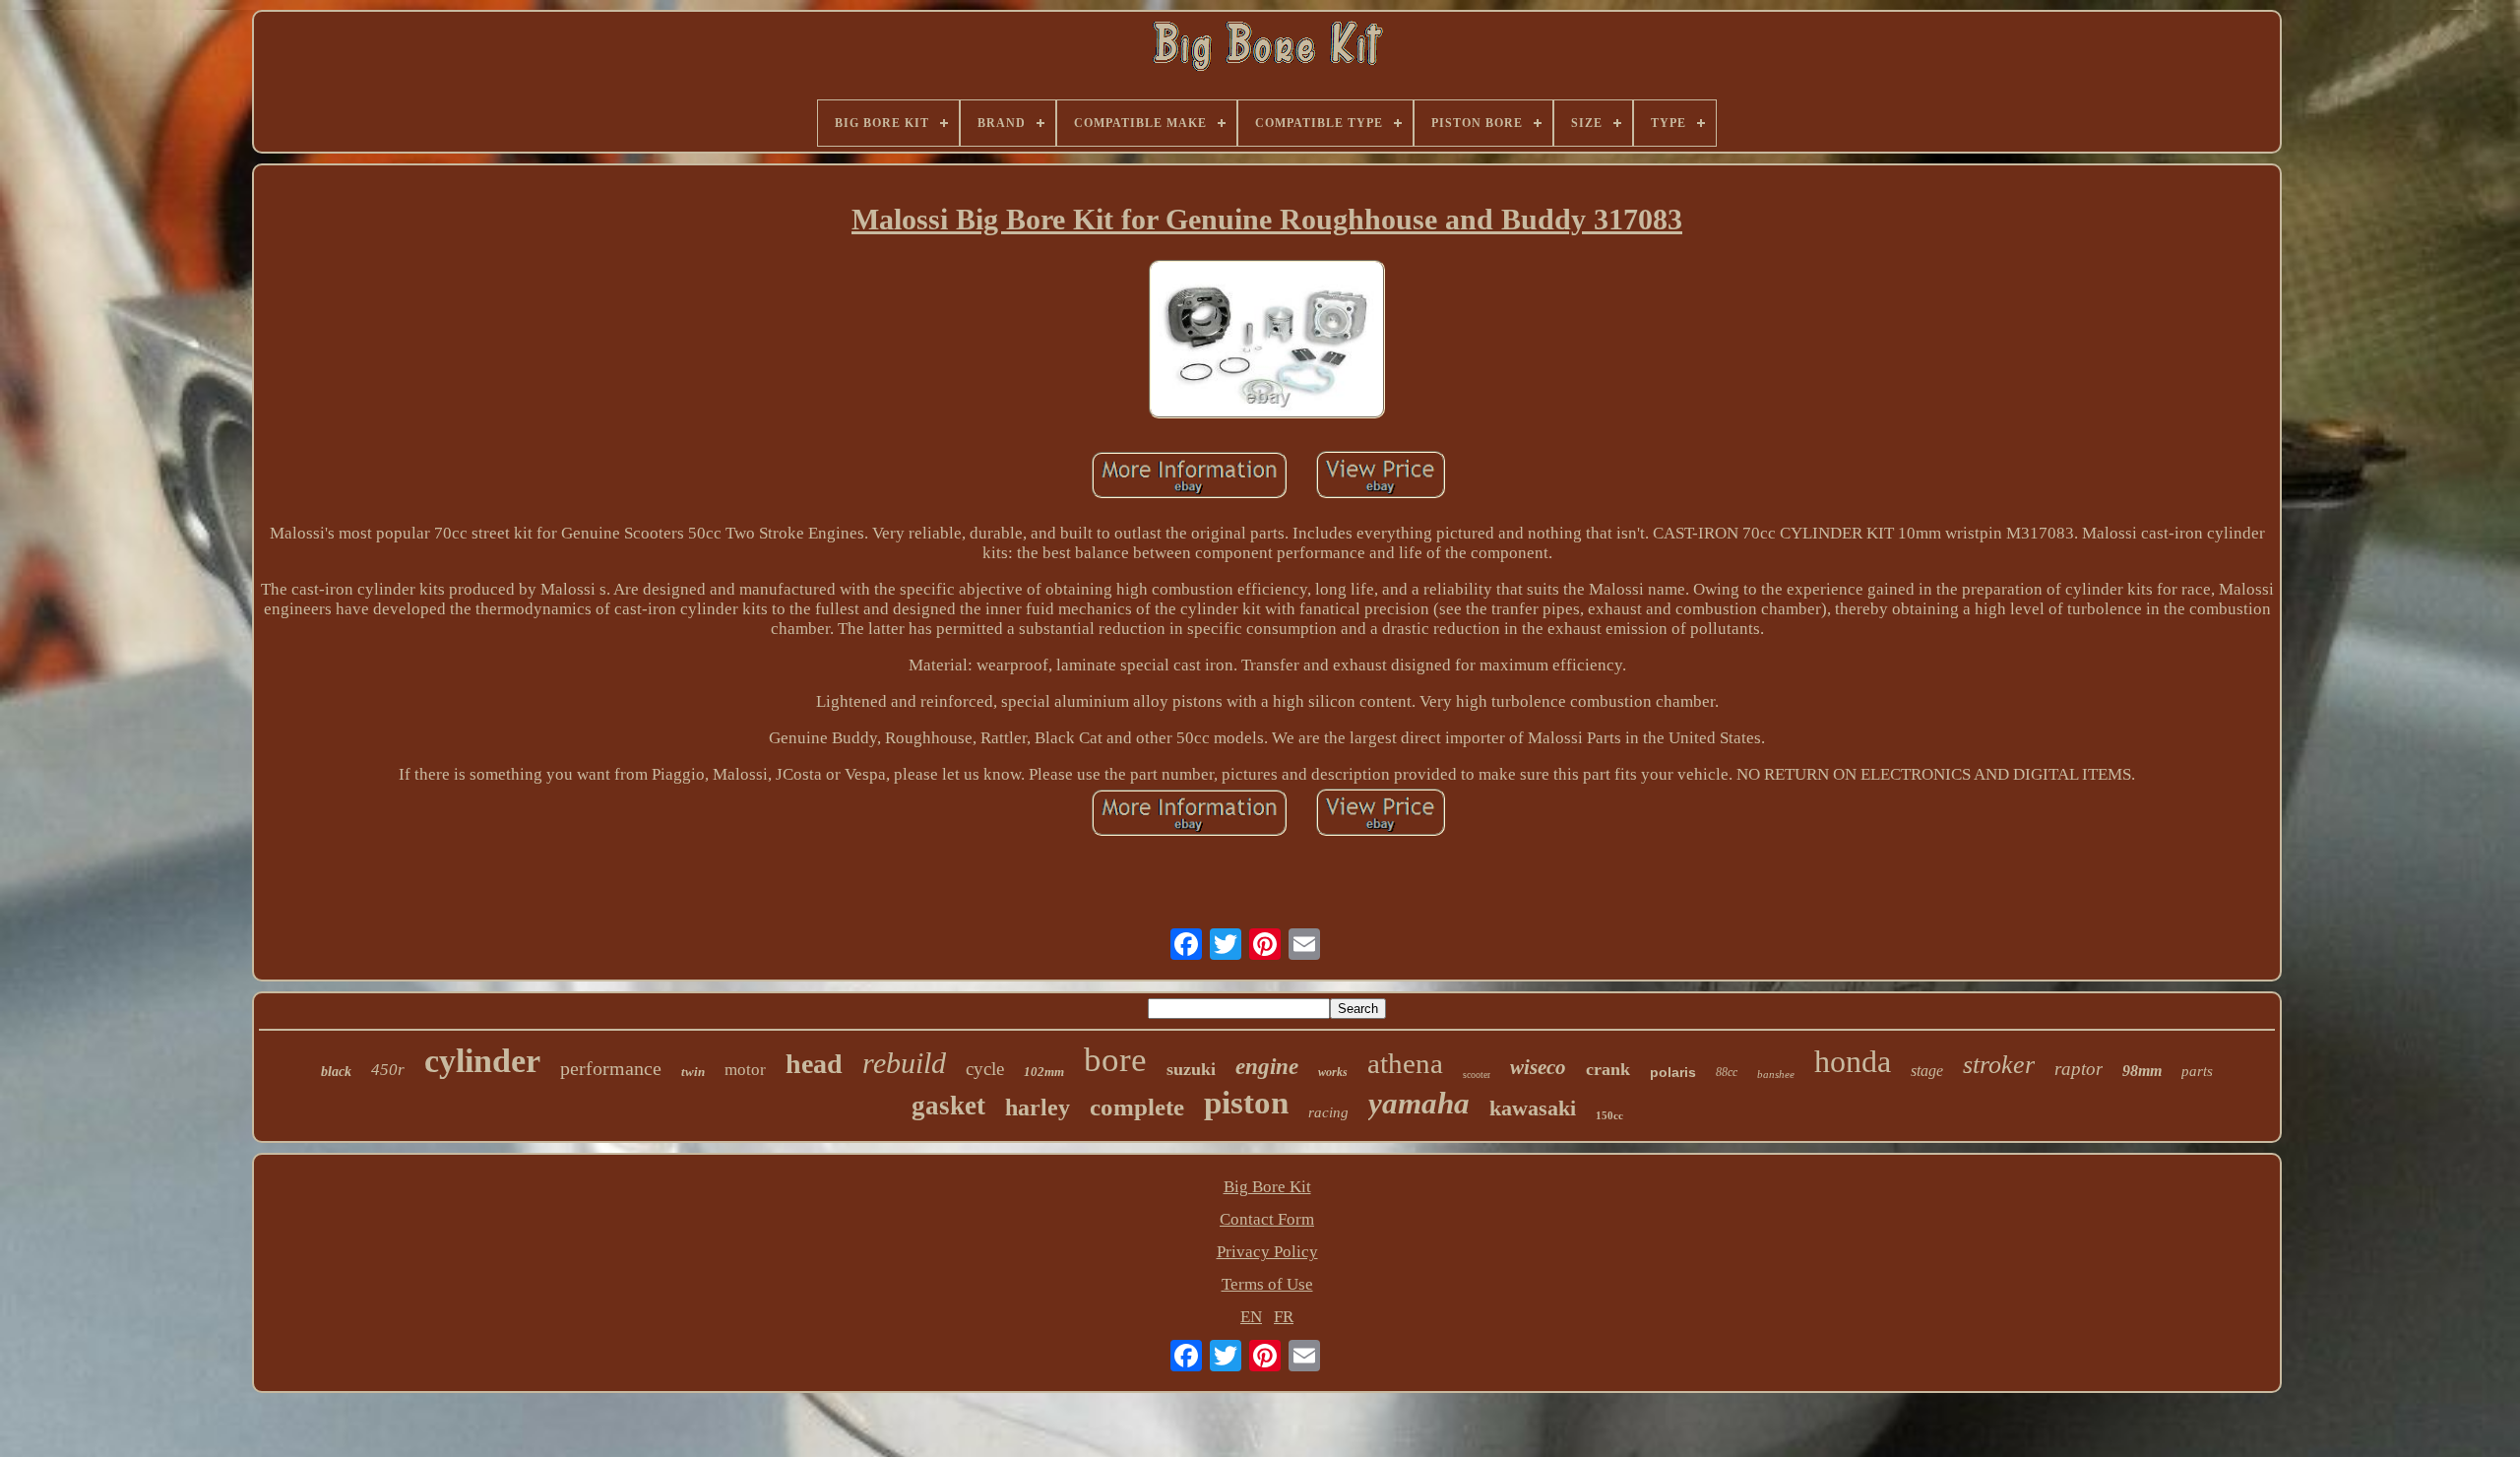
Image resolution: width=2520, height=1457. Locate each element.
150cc (1609, 1115)
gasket (948, 1106)
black (336, 1072)
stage (1927, 1071)
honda (1853, 1061)
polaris (1673, 1072)
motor (745, 1070)
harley (1038, 1108)
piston (1246, 1103)
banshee (1776, 1074)
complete (1137, 1107)
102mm (1044, 1072)
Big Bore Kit (1267, 1187)
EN (1251, 1317)
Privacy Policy (1267, 1252)
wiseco (1538, 1067)
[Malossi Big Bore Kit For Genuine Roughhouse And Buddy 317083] (1267, 342)
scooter (1477, 1075)
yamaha (1419, 1103)
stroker (1999, 1065)
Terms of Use (1267, 1284)
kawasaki (1533, 1108)
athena (1405, 1063)
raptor (2079, 1069)
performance (611, 1068)
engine (1267, 1067)
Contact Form (1267, 1219)
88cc (1727, 1072)
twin (693, 1072)
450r (388, 1070)
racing (1328, 1112)
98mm (2142, 1071)
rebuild (904, 1063)
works (1333, 1072)
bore (1115, 1060)
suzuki (1191, 1069)
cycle (985, 1069)
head (814, 1064)
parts (2197, 1071)
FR (1284, 1317)
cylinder (482, 1061)
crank (1608, 1069)
